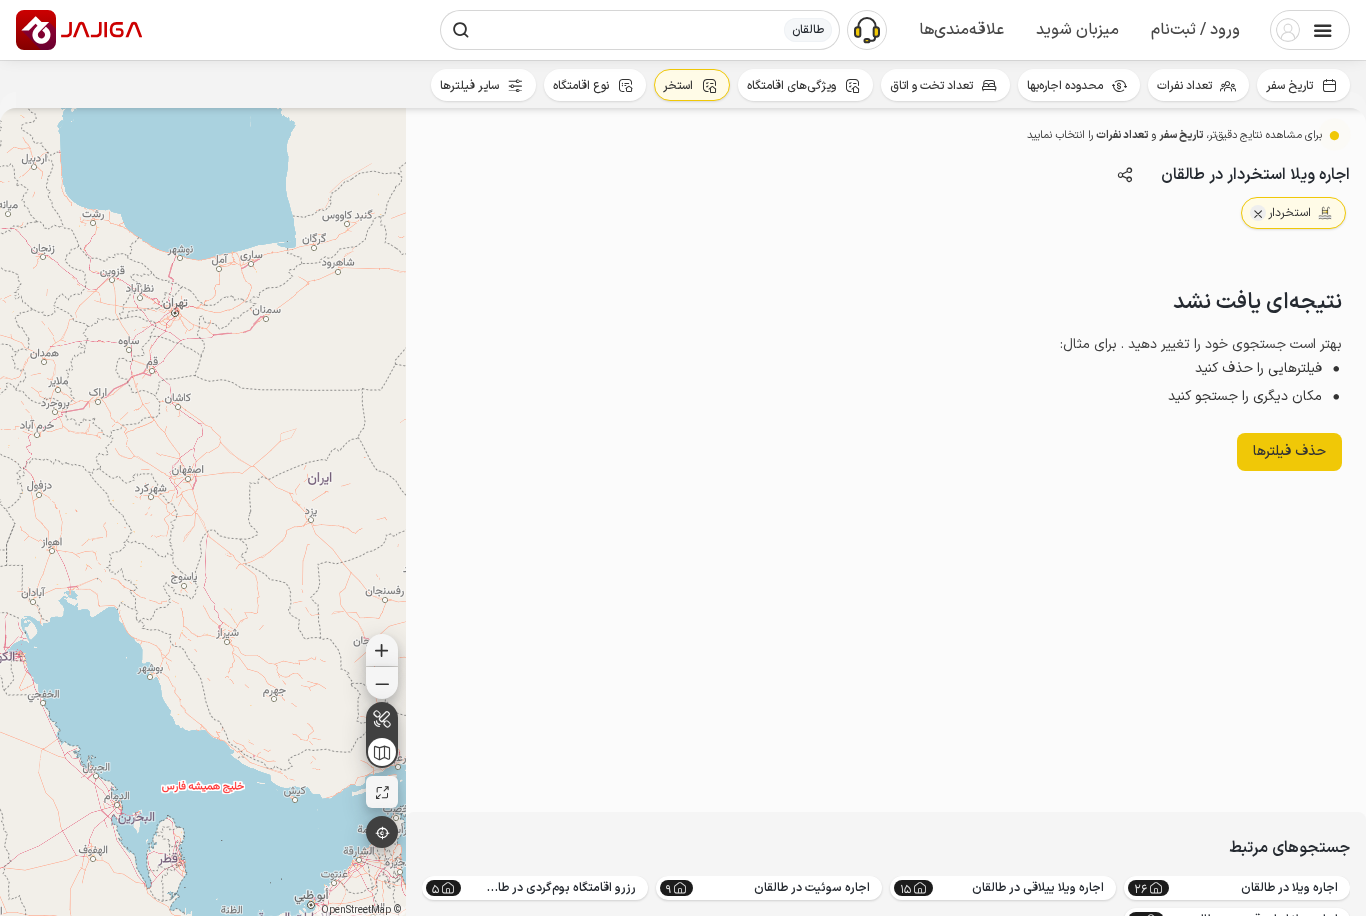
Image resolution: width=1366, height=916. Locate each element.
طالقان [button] (808, 30)
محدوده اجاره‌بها (1065, 86)
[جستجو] (461, 30)
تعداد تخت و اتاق (931, 86)
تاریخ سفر (1289, 86)
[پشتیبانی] (867, 29)
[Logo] (36, 30)
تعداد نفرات (1184, 86)
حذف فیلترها (1289, 451)
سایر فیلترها (469, 86)
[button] (1195, 30)
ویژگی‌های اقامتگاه (791, 86)
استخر (678, 86)
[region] (203, 512)
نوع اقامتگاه (581, 86)
